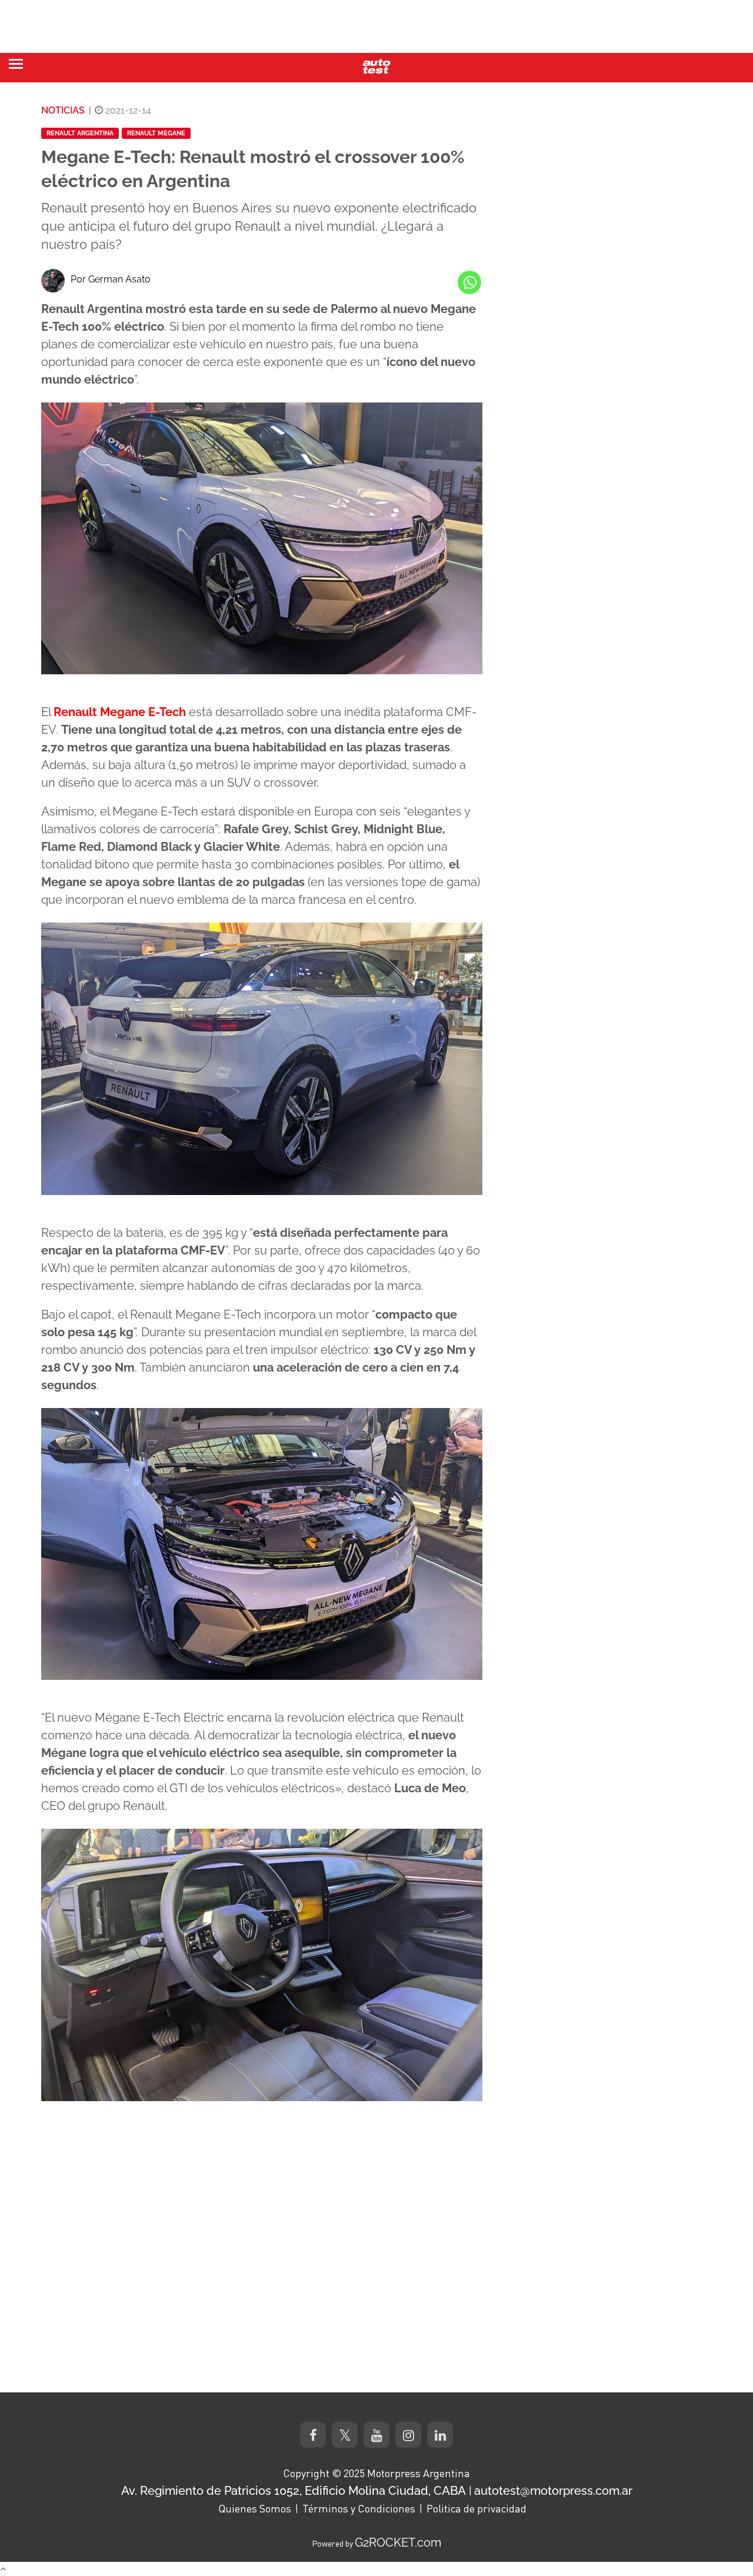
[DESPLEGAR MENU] (16, 64)
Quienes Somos (255, 2508)
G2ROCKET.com (398, 2542)
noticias (63, 110)
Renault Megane (156, 133)
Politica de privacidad (477, 2508)
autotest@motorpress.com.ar (553, 2491)
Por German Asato (111, 279)
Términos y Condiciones (359, 2508)
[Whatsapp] (469, 282)
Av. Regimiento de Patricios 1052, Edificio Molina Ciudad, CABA (294, 2491)
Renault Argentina (80, 133)
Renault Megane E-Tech (120, 712)
